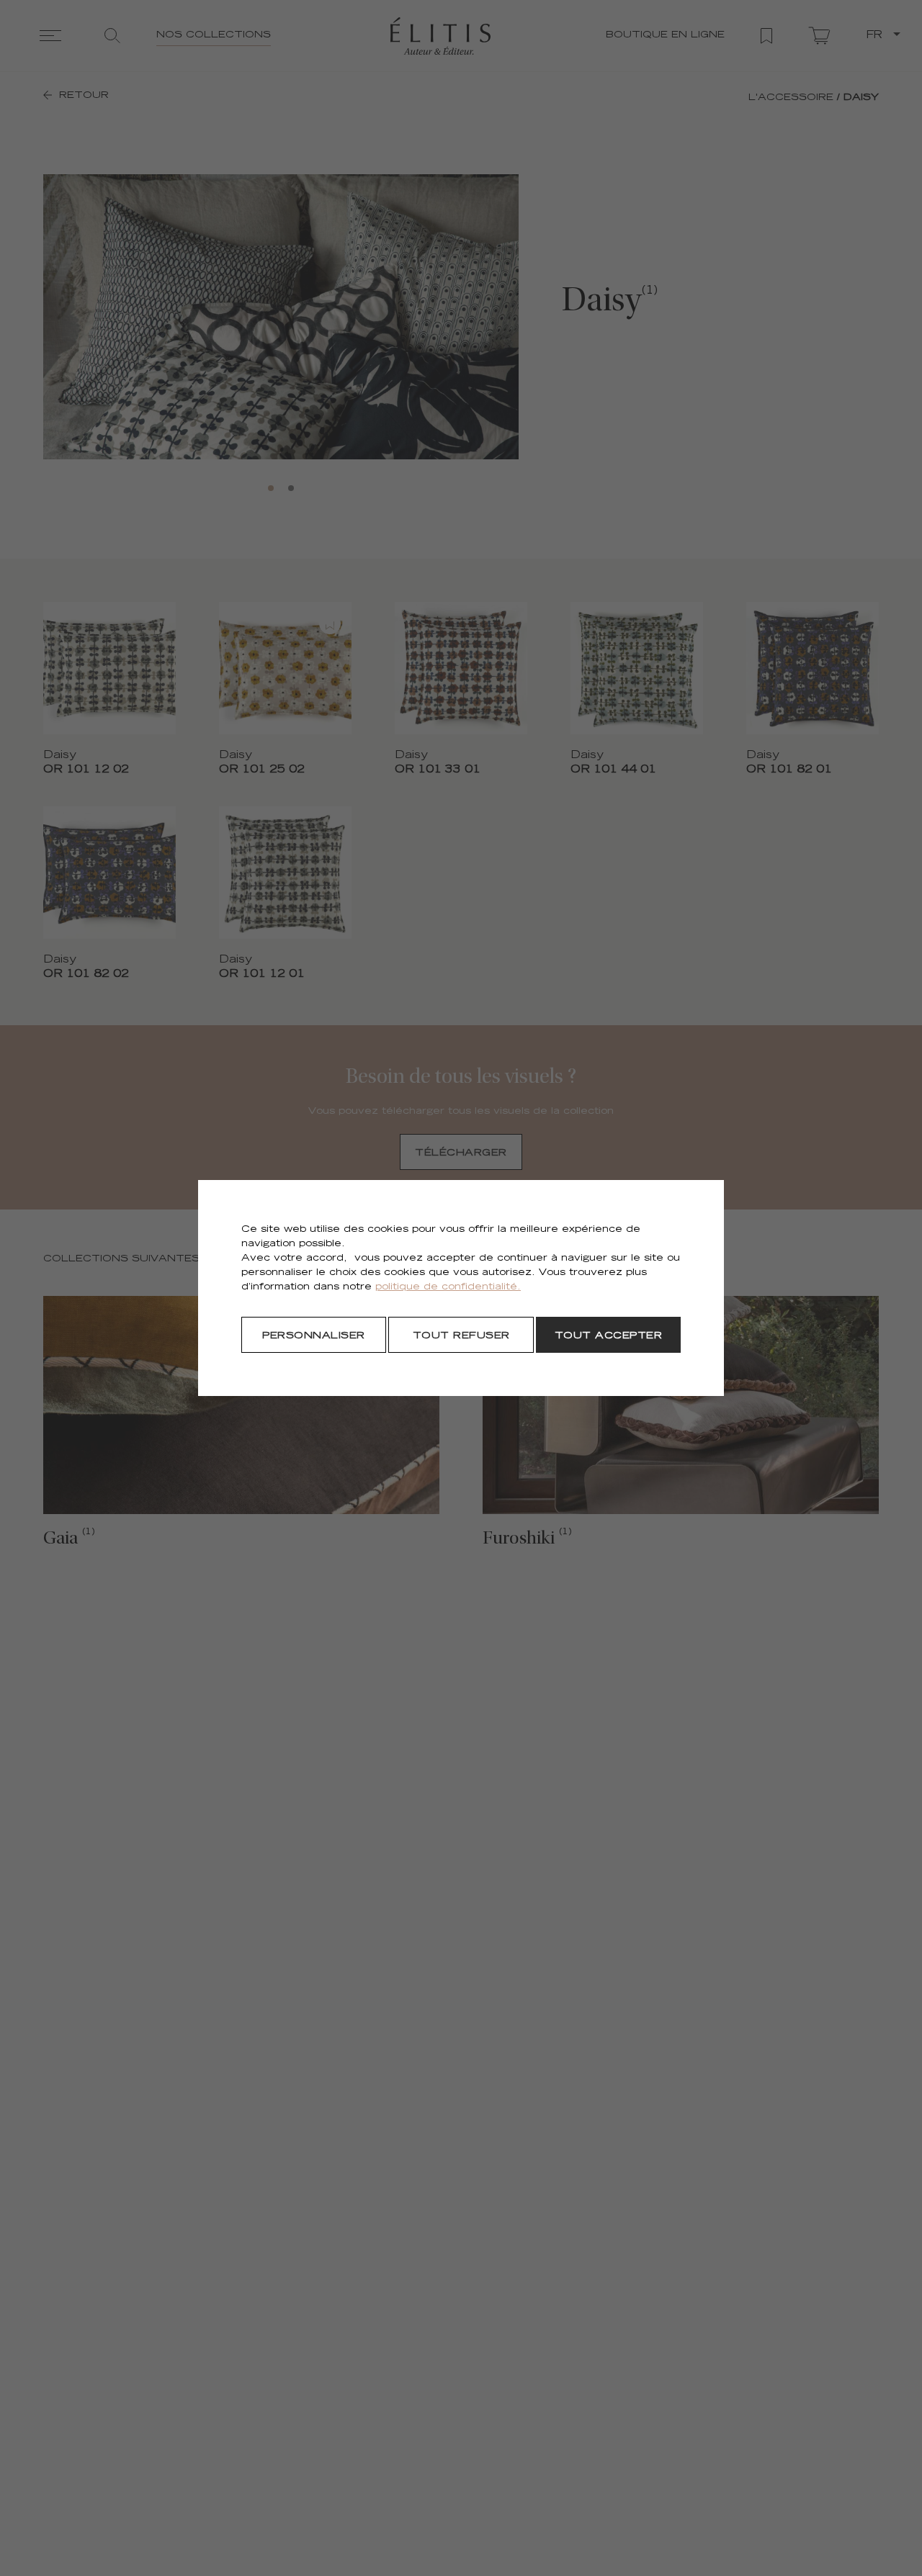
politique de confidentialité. (448, 1288)
